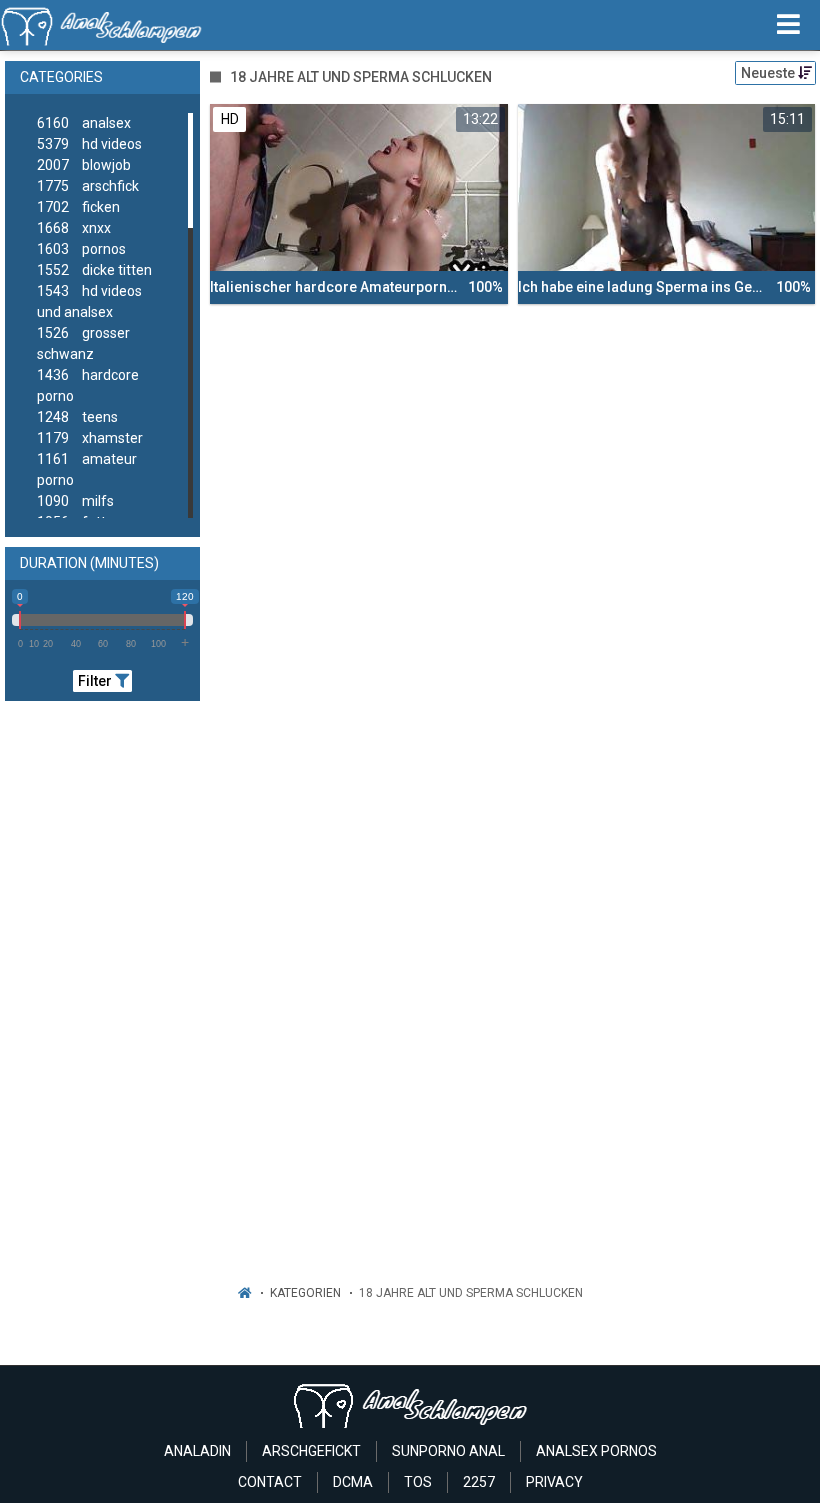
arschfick (88, 186)
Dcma (353, 1482)
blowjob (84, 165)
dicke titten (94, 270)
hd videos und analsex (89, 301)
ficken (78, 207)
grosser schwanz (83, 343)
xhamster (90, 438)
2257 (479, 1482)
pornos (81, 249)
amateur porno (87, 469)
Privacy (554, 1482)
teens (77, 417)
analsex (84, 123)
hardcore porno (88, 385)
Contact (270, 1482)
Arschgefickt (311, 1451)
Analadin (197, 1451)
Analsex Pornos (596, 1451)
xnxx (74, 228)
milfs (75, 501)
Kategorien (305, 1293)
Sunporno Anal (448, 1451)
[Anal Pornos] (101, 25)
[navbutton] (788, 25)
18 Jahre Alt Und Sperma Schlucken (471, 1293)
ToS (418, 1482)
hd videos (89, 144)
